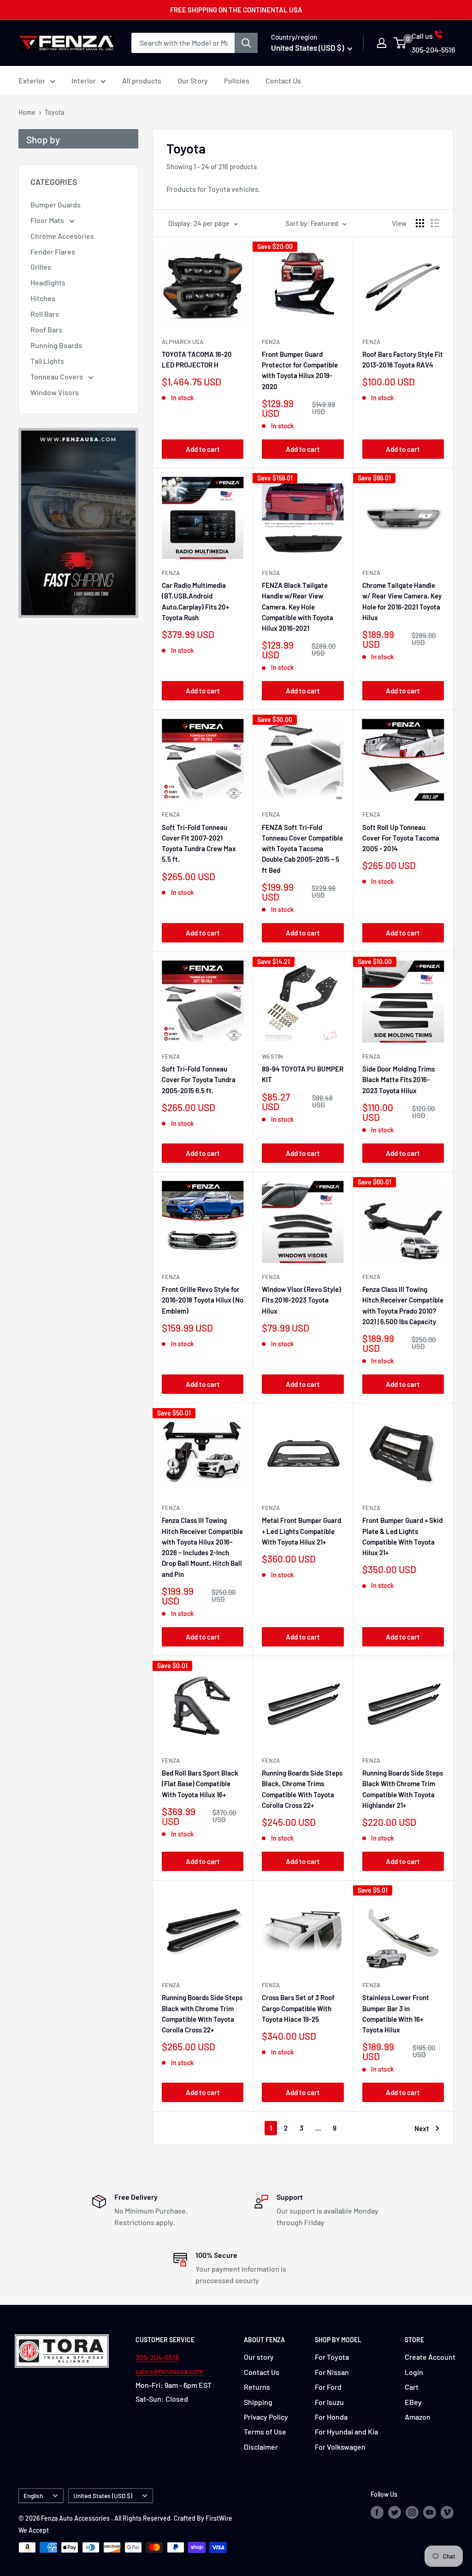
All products (142, 80)
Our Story (193, 80)
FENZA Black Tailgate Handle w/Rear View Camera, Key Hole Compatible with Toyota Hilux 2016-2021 (298, 607)
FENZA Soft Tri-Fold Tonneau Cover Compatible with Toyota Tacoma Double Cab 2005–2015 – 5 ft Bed (302, 849)
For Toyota (332, 2357)
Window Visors (55, 392)
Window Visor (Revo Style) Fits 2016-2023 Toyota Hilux (301, 1300)
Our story (259, 2357)
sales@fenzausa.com (169, 2371)
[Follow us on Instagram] (412, 2512)
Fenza (271, 342)
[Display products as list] (435, 223)
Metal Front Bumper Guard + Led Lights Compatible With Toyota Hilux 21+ (301, 1531)
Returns (257, 2387)
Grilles (41, 267)
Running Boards (56, 345)
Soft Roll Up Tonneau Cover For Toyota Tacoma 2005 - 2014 (401, 838)
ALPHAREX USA (183, 342)
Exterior (32, 80)
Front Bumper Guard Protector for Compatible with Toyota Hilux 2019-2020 (300, 370)
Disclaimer (261, 2447)
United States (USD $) (103, 2496)
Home (27, 112)
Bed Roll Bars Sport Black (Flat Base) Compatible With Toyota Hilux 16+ (200, 1784)
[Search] (246, 43)
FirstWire (219, 2518)
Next (422, 2128)
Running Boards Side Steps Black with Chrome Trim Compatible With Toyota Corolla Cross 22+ (202, 2013)
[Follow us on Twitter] (395, 2512)
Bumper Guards (56, 204)
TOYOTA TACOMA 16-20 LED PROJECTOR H (197, 359)
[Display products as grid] (420, 223)
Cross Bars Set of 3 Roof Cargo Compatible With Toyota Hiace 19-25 (298, 2008)
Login (414, 2372)
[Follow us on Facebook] (377, 2512)
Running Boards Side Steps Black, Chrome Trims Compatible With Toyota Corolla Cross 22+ (302, 1789)
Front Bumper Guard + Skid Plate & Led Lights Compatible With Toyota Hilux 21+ (402, 1536)
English (33, 2496)
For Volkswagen (340, 2447)
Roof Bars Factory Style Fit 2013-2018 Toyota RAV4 (403, 359)
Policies (237, 80)
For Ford (328, 2387)
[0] (400, 43)
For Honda (331, 2417)
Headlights (48, 282)
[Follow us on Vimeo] (447, 2512)
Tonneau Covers (57, 376)
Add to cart (203, 449)
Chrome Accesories (62, 236)
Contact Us (283, 80)
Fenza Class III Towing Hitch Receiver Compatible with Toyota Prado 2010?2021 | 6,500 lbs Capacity (403, 1305)
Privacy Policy (266, 2417)
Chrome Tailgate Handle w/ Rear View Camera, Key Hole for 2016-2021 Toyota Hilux (402, 601)
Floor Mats (48, 220)
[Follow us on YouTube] (430, 2512)
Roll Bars (45, 314)
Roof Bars (46, 329)
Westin (272, 1056)
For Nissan (332, 2372)
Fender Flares (53, 252)
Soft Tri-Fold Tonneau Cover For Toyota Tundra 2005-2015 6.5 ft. (199, 1080)
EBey (413, 2402)
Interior (84, 80)
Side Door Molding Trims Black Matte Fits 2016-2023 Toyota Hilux (398, 1080)
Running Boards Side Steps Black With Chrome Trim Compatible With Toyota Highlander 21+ (403, 1789)
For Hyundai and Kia (346, 2431)
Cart (412, 2387)
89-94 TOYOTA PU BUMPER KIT (303, 1074)
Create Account (430, 2357)
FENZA (271, 573)
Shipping (258, 2402)
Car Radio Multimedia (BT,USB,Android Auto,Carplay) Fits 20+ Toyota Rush (195, 601)
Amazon (418, 2417)
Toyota (54, 112)
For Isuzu (329, 2402)
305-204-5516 (157, 2357)
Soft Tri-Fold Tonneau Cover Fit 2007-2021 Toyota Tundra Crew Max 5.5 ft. (199, 843)
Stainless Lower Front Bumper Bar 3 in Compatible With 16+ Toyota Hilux (396, 2013)
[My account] (382, 43)
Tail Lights (47, 361)
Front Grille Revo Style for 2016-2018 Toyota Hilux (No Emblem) (203, 1300)
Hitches (43, 298)
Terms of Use (265, 2431)
